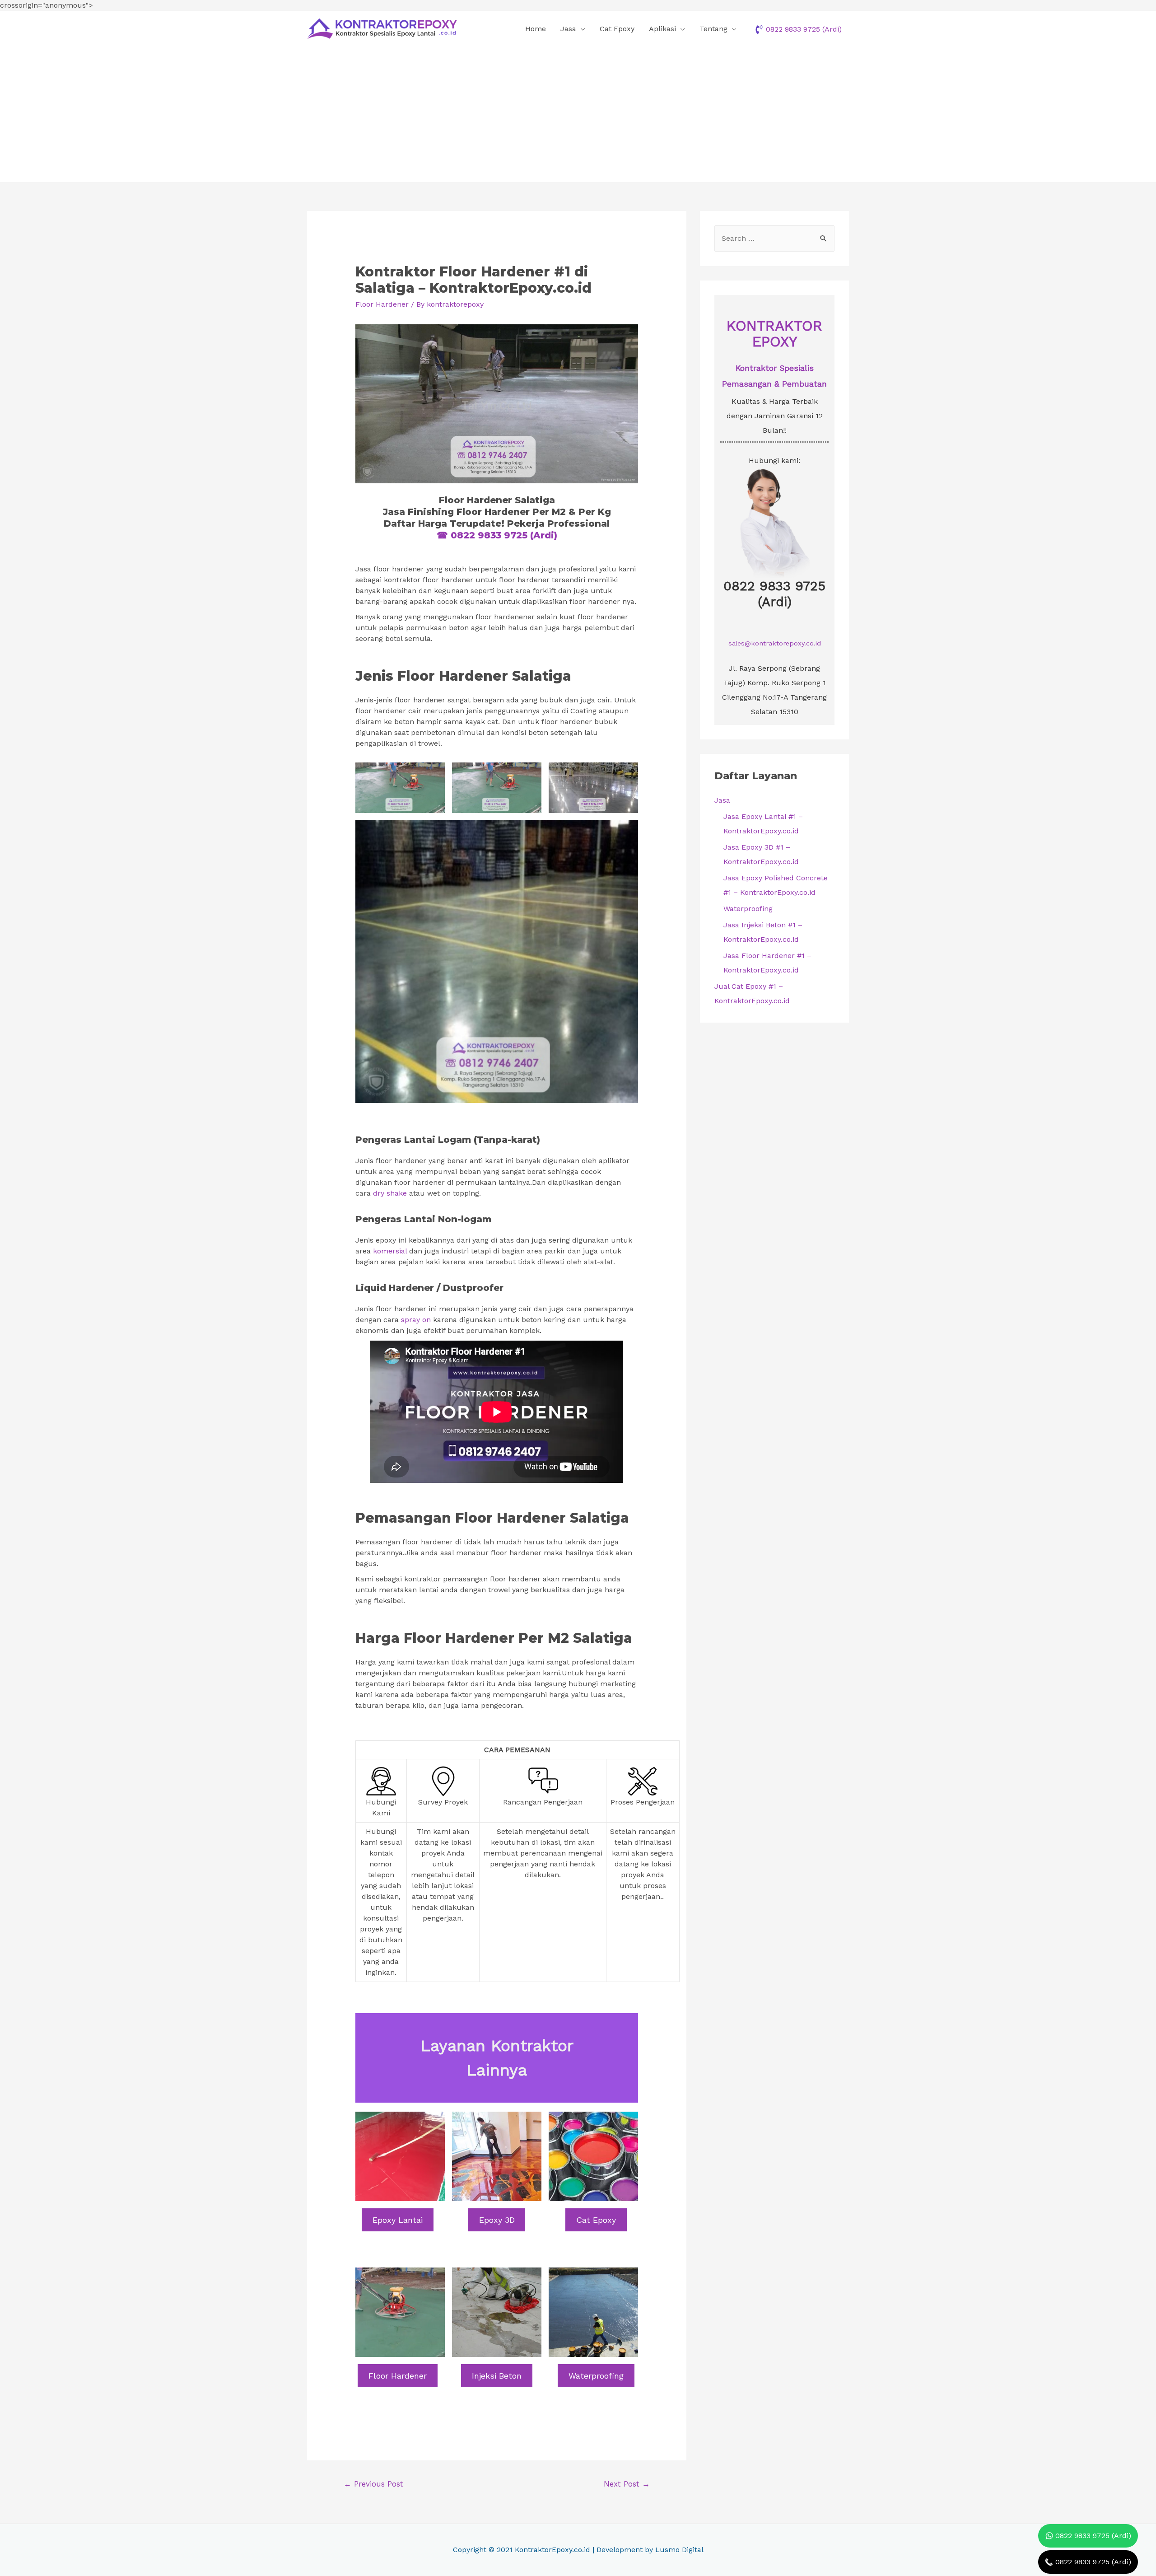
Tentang (713, 29)
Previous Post (373, 2484)
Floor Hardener (382, 304)
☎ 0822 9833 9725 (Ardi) (497, 535)
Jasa (568, 29)
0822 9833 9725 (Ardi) (774, 594)
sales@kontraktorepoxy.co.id (775, 643)
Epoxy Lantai (398, 2220)
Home (536, 29)
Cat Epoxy (617, 29)
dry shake (390, 1193)
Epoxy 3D (497, 2220)
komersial (390, 1251)
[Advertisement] (578, 114)
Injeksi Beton (497, 2376)
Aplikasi (662, 29)
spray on (416, 1320)
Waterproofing (596, 2376)
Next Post (627, 2484)
